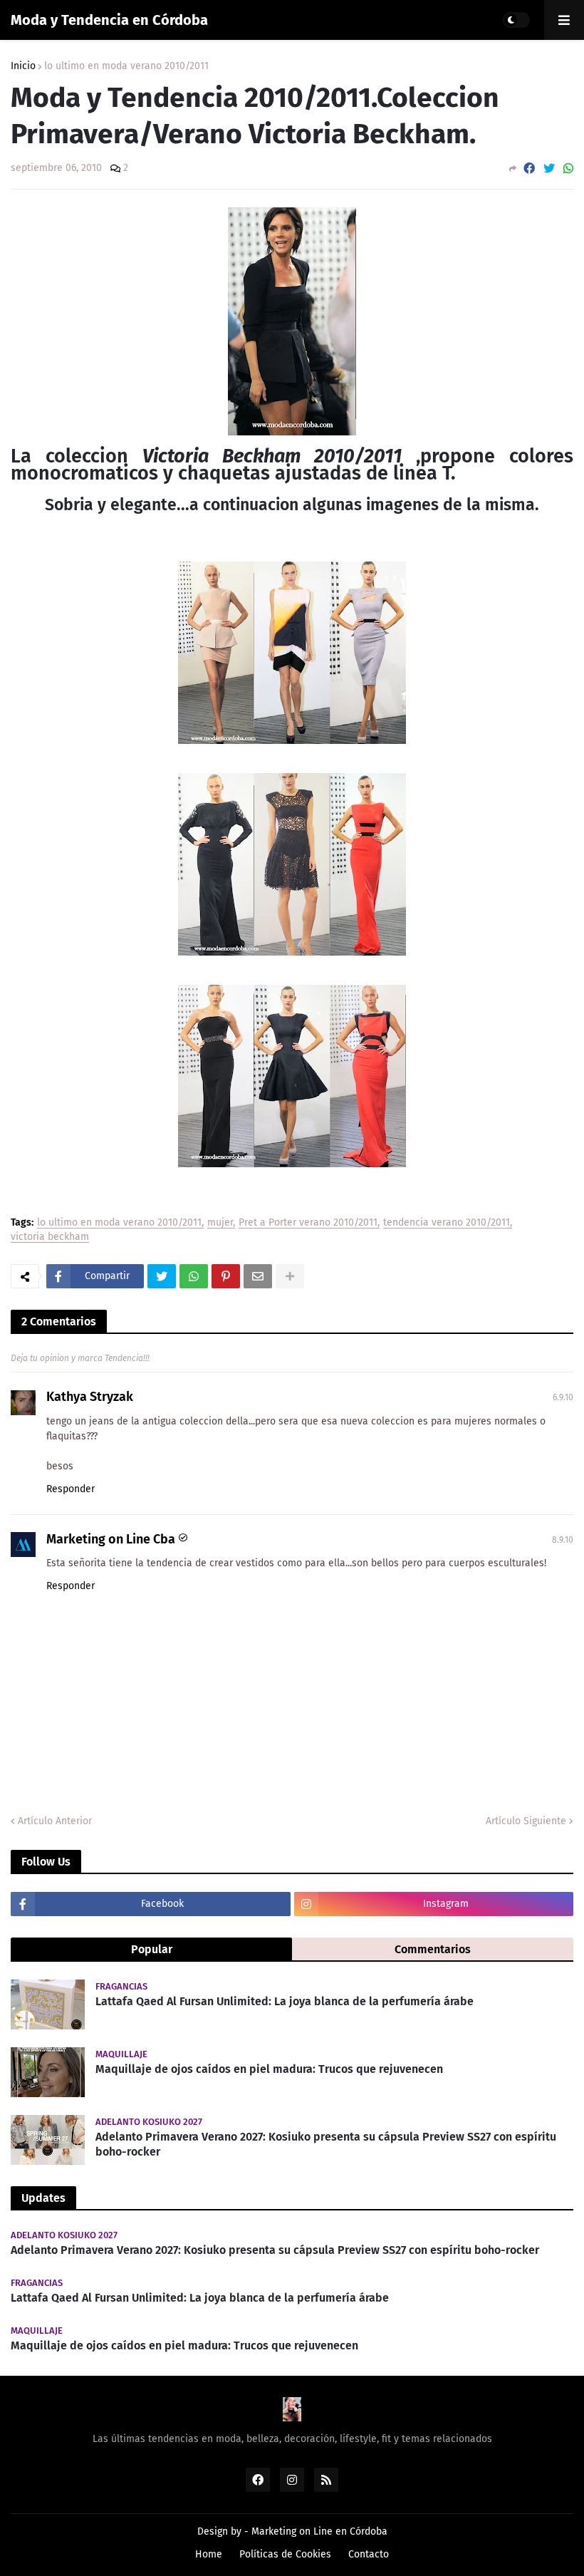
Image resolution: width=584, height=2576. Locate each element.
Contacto (369, 2554)
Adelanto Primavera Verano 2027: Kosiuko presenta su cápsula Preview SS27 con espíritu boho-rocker (326, 2144)
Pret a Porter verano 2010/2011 (308, 1223)
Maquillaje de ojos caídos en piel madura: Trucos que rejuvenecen (269, 2069)
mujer (220, 1223)
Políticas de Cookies (285, 2554)
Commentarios (433, 1949)
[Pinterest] (226, 1276)
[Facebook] (529, 169)
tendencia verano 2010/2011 (447, 1223)
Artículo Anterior (55, 1821)
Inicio (23, 66)
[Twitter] (549, 169)
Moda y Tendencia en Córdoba (109, 20)
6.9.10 (563, 1397)
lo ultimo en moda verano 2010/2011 (126, 66)
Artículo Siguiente (526, 1821)
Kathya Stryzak (90, 1397)
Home (209, 2554)
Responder (71, 1489)
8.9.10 (563, 1540)
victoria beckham (50, 1237)
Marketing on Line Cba (111, 1539)
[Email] (258, 1276)
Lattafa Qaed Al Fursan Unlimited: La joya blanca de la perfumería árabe (285, 2001)
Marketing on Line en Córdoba (319, 2531)
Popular (152, 1949)
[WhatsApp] (568, 169)
